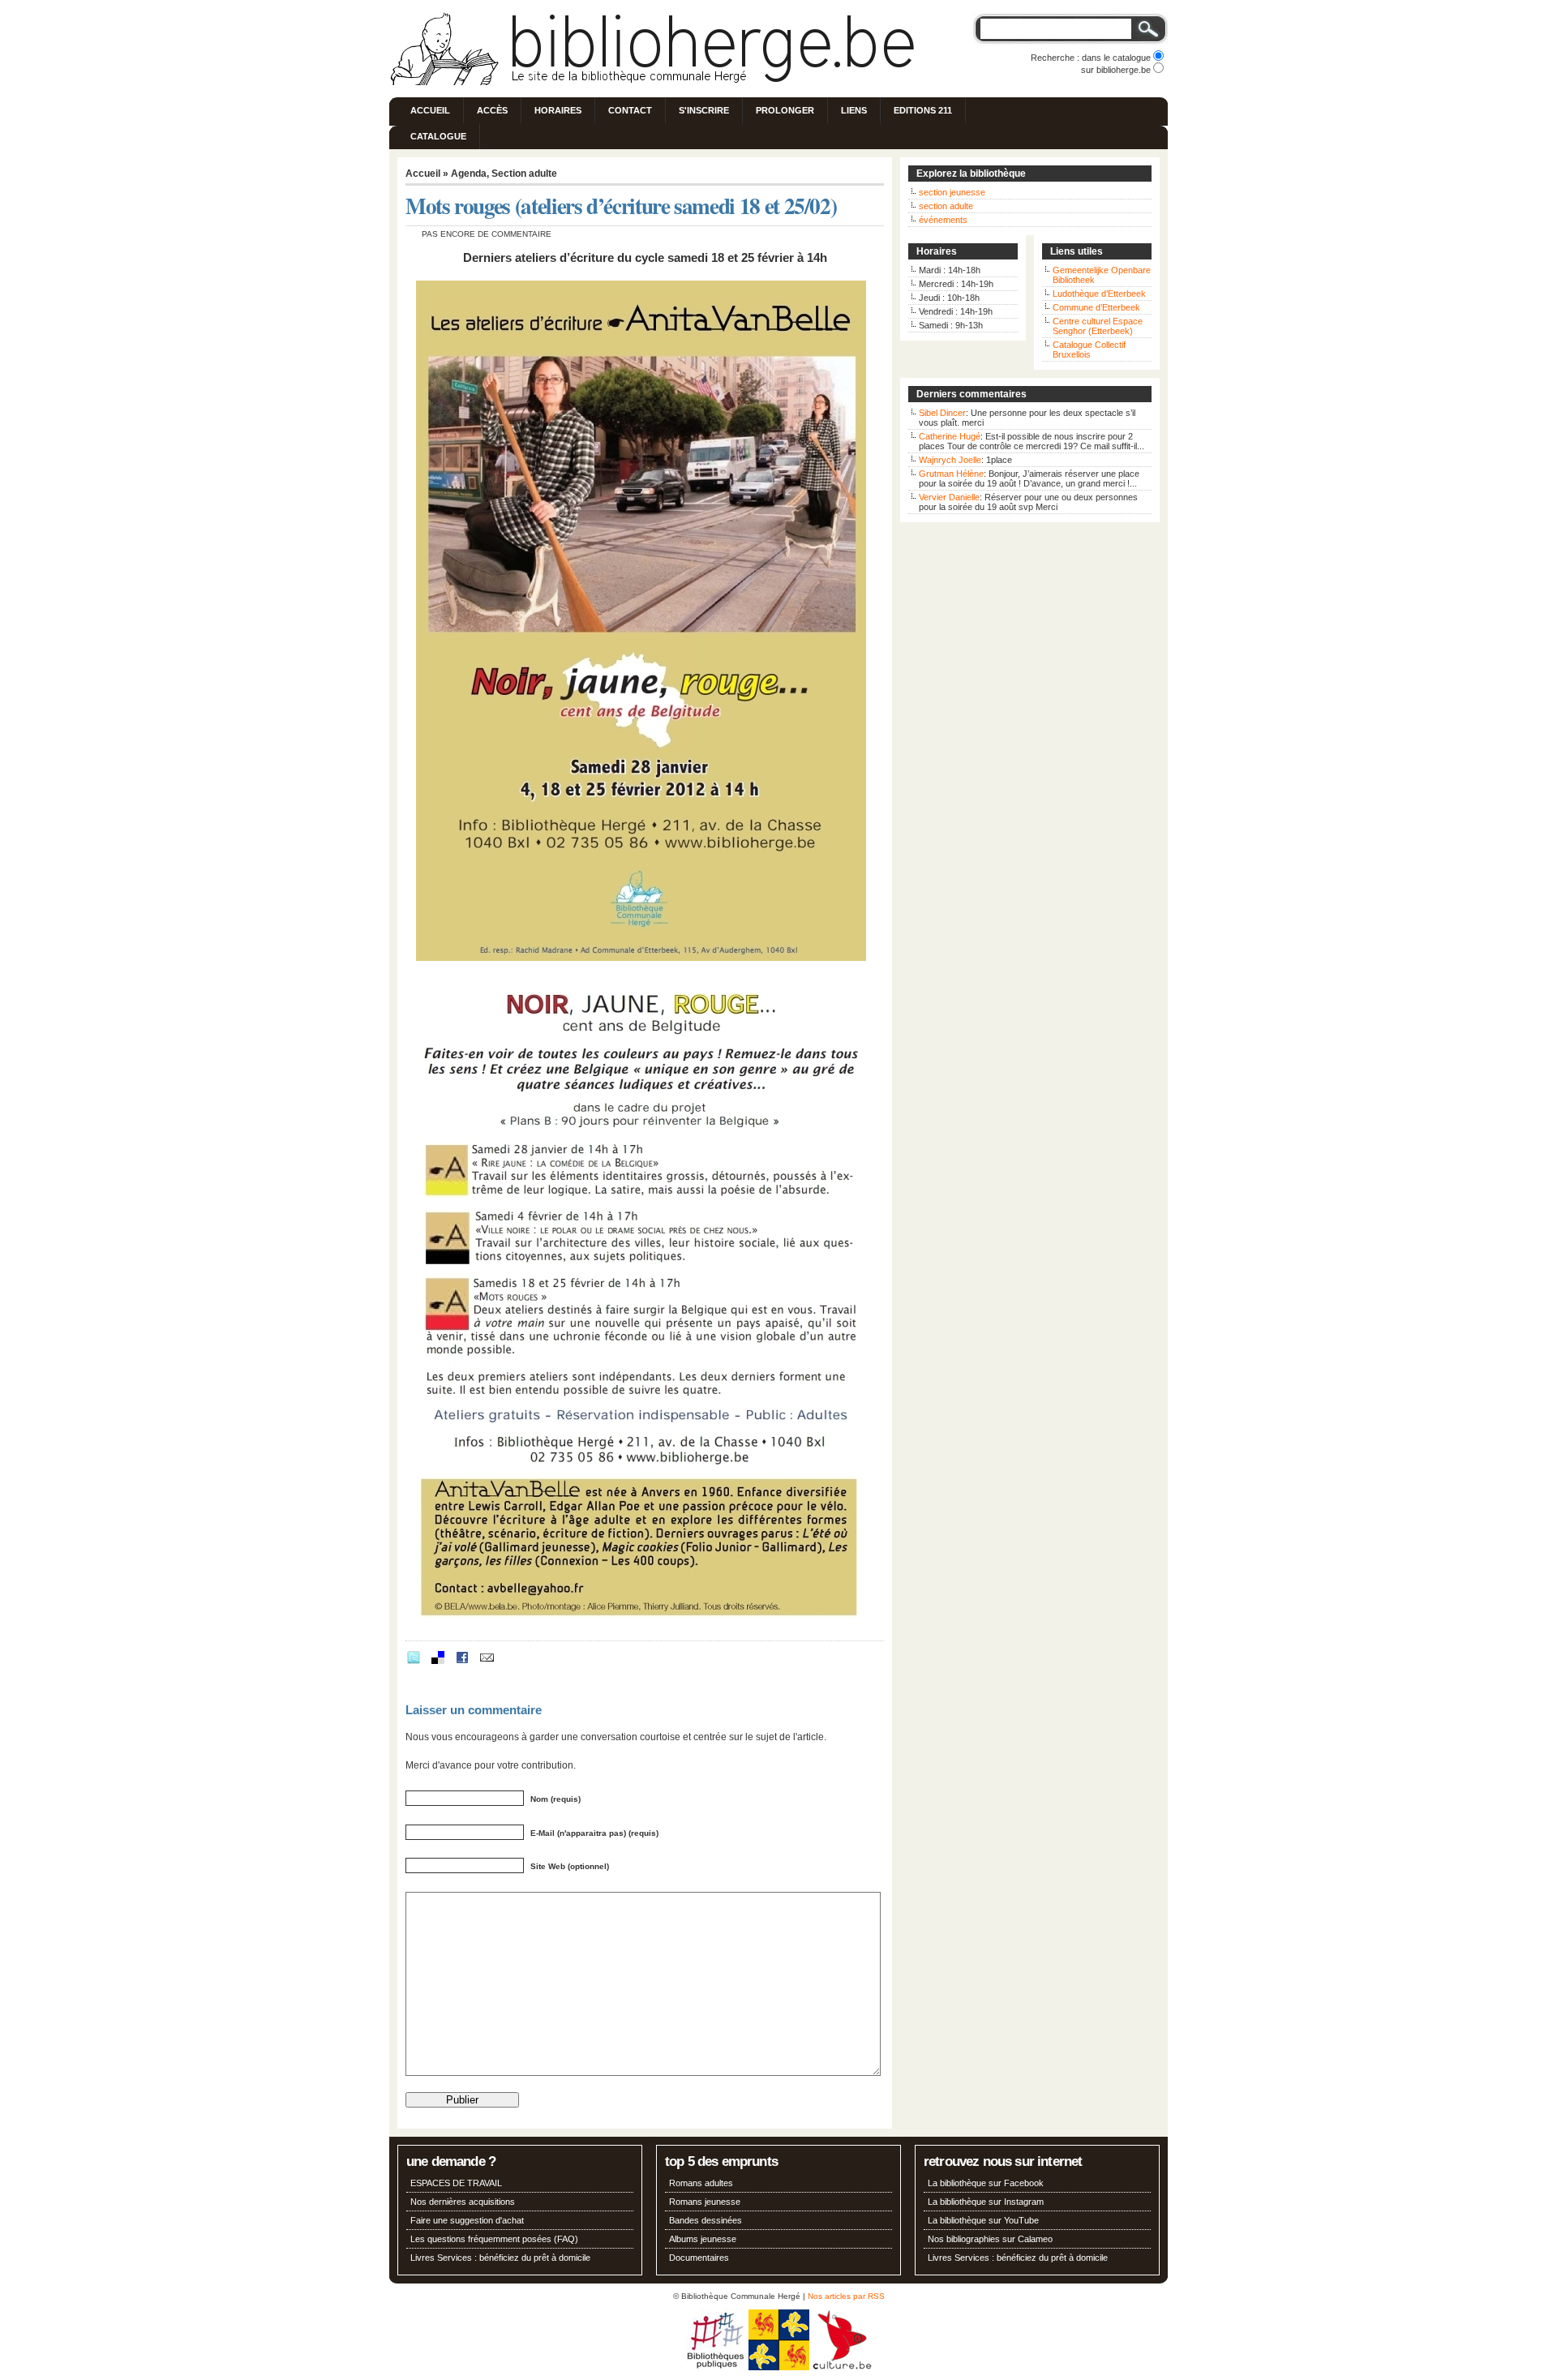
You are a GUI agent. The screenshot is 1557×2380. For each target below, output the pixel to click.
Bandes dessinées (706, 2220)
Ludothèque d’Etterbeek (1099, 294)
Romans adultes (701, 2183)
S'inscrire (704, 110)
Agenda (469, 174)
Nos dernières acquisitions (463, 2202)
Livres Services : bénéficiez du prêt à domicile (500, 2258)
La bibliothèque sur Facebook (986, 2183)
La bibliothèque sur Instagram (986, 2202)
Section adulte (524, 174)
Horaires (558, 110)
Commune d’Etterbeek (1096, 307)
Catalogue (438, 136)
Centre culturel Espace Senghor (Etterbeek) (1098, 326)
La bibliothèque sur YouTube (983, 2220)
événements (943, 220)
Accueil (430, 110)
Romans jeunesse (705, 2202)
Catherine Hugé (950, 436)
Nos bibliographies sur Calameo (990, 2239)
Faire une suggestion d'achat (467, 2220)
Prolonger (785, 110)
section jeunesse (952, 192)
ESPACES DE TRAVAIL (456, 2183)
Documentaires (699, 2258)
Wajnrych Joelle (950, 460)
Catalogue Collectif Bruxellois (1089, 349)
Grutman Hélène (951, 474)
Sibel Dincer (942, 413)
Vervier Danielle (949, 497)
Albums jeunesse (703, 2239)
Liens (854, 110)
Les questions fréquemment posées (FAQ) (494, 2239)
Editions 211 (923, 110)
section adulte (946, 206)
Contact (630, 110)
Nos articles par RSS (846, 2296)
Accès (492, 110)
